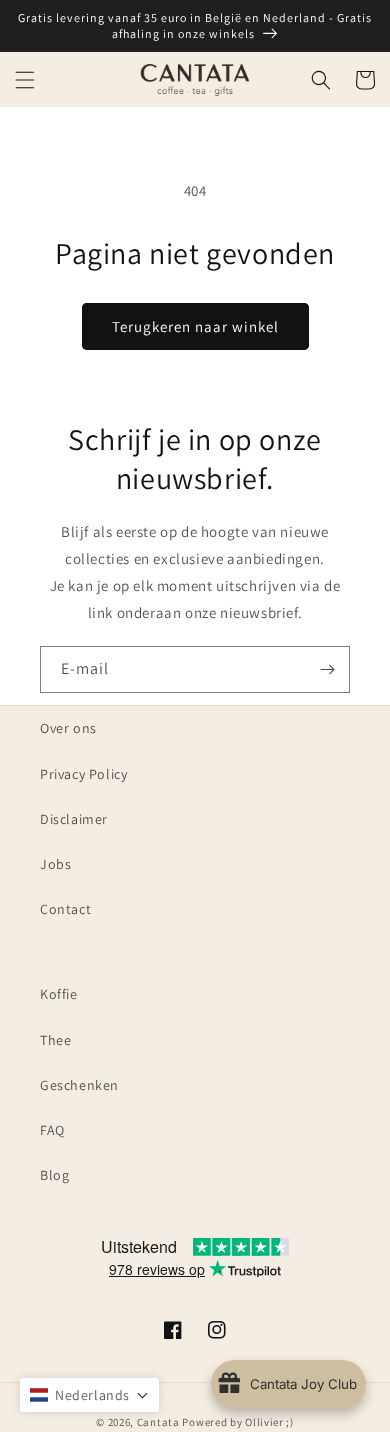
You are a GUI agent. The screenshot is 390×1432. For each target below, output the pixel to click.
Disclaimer (74, 819)
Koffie (59, 994)
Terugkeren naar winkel (195, 326)
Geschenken (79, 1085)
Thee (55, 1040)
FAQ (52, 1130)
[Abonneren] (327, 669)
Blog (54, 1175)
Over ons (68, 728)
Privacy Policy (83, 774)
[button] (25, 80)
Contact (65, 909)
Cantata (158, 1422)
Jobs (55, 864)
